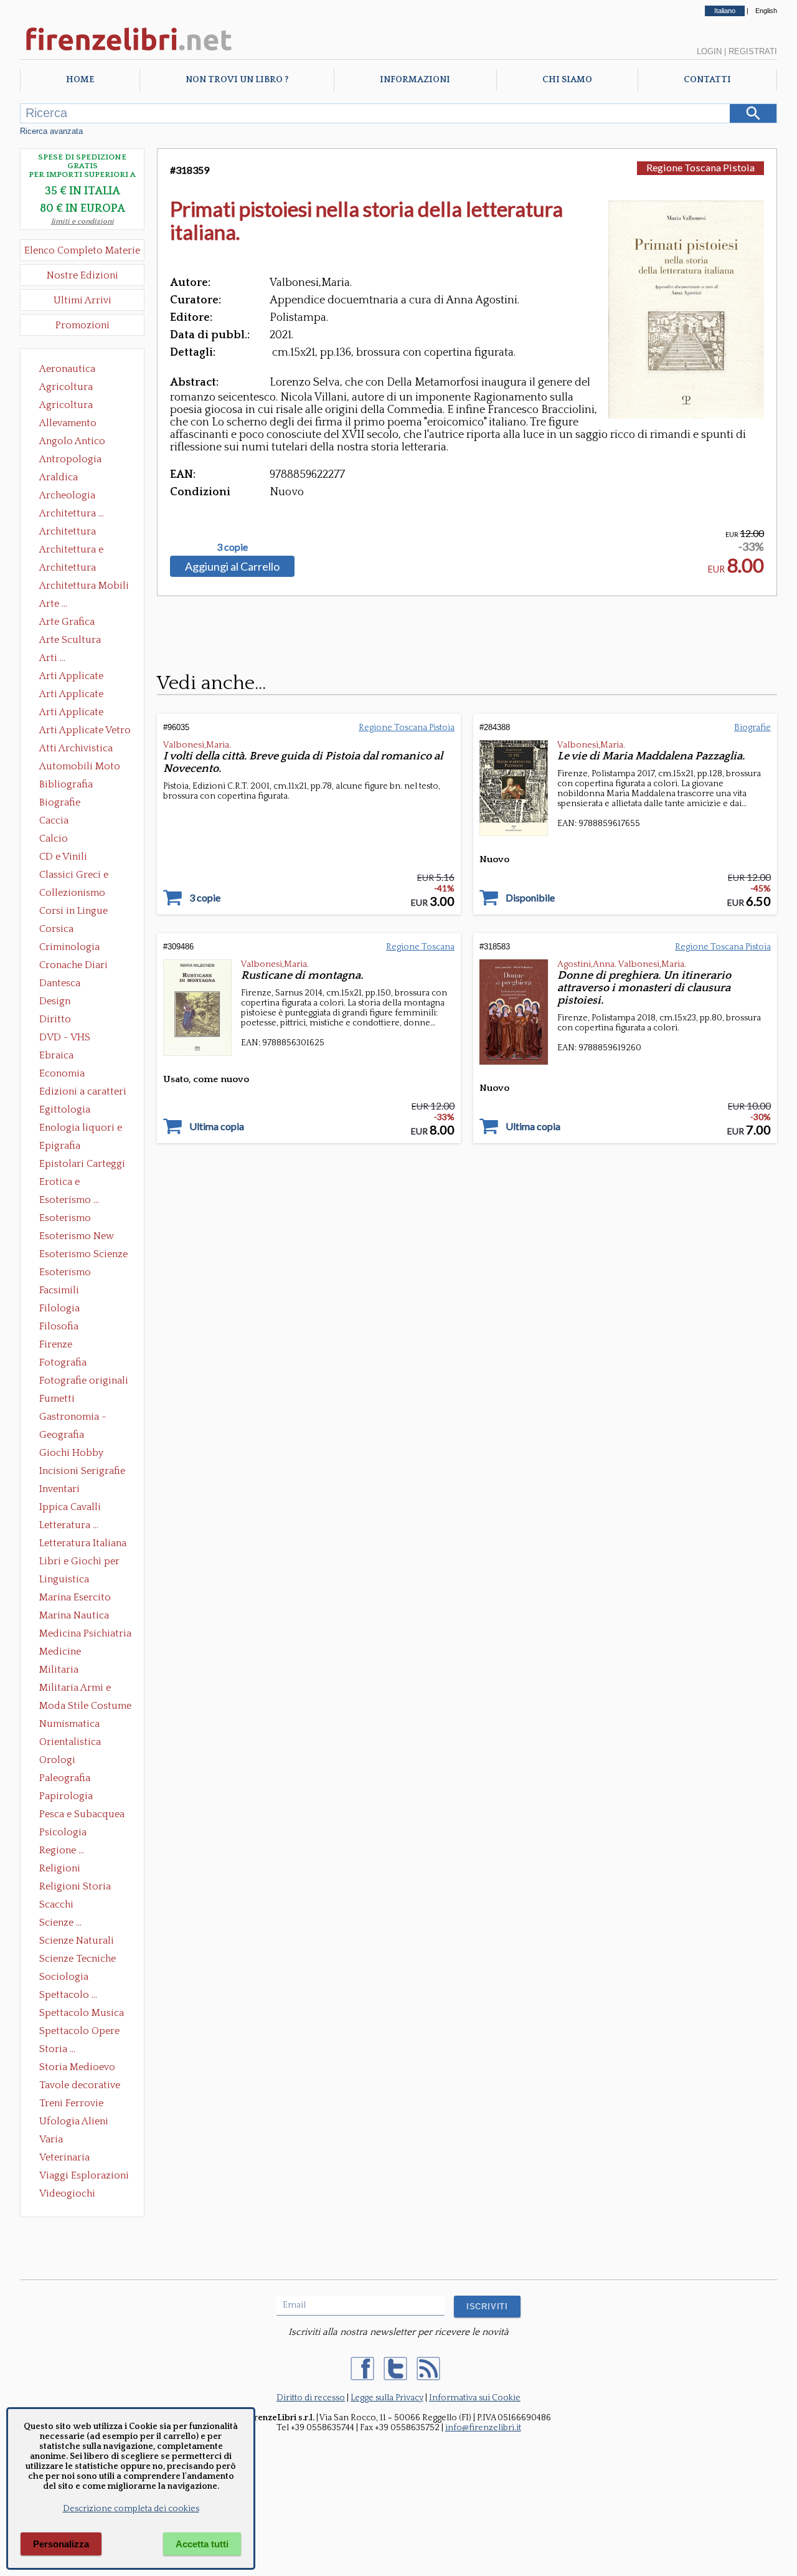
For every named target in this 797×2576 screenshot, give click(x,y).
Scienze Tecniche (78, 1959)
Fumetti (57, 1399)
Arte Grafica (67, 622)
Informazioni (415, 80)
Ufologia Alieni (74, 2121)
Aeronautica (67, 369)
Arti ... (52, 658)
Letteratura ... (69, 1525)
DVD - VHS (65, 1037)
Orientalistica (70, 1742)
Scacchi (56, 1904)
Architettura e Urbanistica (71, 551)
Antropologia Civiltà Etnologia (77, 460)
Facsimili (59, 1290)
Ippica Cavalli (70, 1507)
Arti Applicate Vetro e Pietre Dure (85, 731)
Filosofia (59, 1326)
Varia (51, 2139)
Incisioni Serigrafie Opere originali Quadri (82, 1472)
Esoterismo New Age (77, 1237)
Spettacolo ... (68, 1995)
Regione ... (62, 1850)
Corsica (56, 929)
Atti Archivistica (76, 748)
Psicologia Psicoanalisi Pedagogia (66, 1833)
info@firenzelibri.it (483, 2428)
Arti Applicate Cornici (71, 695)
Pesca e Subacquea (82, 1814)
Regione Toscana (420, 947)
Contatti (707, 80)
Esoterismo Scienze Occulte (83, 1255)
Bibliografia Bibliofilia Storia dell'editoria (77, 786)
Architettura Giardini (68, 569)
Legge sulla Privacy (387, 2398)
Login (709, 51)
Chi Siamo (567, 80)
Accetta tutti (202, 2544)
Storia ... (57, 2049)
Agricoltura (66, 387)
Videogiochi (67, 2193)
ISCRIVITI (487, 2307)
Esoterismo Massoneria (65, 1219)
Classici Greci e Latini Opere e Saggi (85, 876)
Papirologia (66, 1796)
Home (80, 80)
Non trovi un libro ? (237, 80)
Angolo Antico (72, 441)
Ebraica (56, 1055)
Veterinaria (64, 2157)
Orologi (57, 1760)
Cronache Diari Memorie (73, 966)
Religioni (60, 1868)
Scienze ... (60, 1922)
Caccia (54, 820)
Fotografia (63, 1362)
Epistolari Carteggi (82, 1164)
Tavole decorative (80, 2085)
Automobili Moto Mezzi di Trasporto (83, 768)
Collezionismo (72, 893)
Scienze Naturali (77, 1941)
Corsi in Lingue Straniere (73, 912)
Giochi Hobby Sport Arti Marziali (82, 1454)
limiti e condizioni (83, 221)
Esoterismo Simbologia (66, 1273)
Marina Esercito (75, 1597)
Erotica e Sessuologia (67, 1183)
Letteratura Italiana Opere (83, 1544)
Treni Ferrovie (71, 2103)
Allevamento (68, 423)
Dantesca (60, 983)
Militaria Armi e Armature (75, 1689)
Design (55, 1001)
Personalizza (61, 2544)
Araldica (59, 477)
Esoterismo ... (69, 1200)
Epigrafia (60, 1146)
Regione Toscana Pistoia (700, 167)
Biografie (60, 802)
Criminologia (69, 947)
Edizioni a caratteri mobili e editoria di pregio (84, 1093)
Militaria (59, 1670)
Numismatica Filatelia (69, 1725)
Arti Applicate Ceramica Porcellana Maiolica (84, 677)
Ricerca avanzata (51, 131)
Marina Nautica (74, 1615)
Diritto (55, 1019)
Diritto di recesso (311, 2398)
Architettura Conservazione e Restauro (76, 533)
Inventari (59, 1489)
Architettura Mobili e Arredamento (84, 587)
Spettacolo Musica (82, 2013)
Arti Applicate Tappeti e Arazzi (76, 713)
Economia (62, 1073)
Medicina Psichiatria (85, 1633)
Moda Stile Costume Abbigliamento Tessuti (85, 1707)
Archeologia (67, 495)
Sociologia (64, 1977)
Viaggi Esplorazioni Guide (84, 2177)
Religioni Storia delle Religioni (75, 1888)
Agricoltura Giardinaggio (69, 406)
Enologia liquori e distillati (81, 1129)
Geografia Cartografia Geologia (65, 1436)
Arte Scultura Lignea (70, 641)
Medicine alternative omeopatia (64, 1653)
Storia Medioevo (77, 2067)
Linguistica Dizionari (64, 1580)
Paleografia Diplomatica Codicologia (68, 1779)
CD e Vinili (63, 857)
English (766, 11)
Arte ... (53, 604)
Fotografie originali (84, 1381)
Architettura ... (72, 513)
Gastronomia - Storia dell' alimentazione (73, 1418)
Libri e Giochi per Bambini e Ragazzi (80, 1562)
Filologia (59, 1308)
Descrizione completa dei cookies (131, 2509)
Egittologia (65, 1110)
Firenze (56, 1344)
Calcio (54, 839)
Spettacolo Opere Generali (79, 2032)
